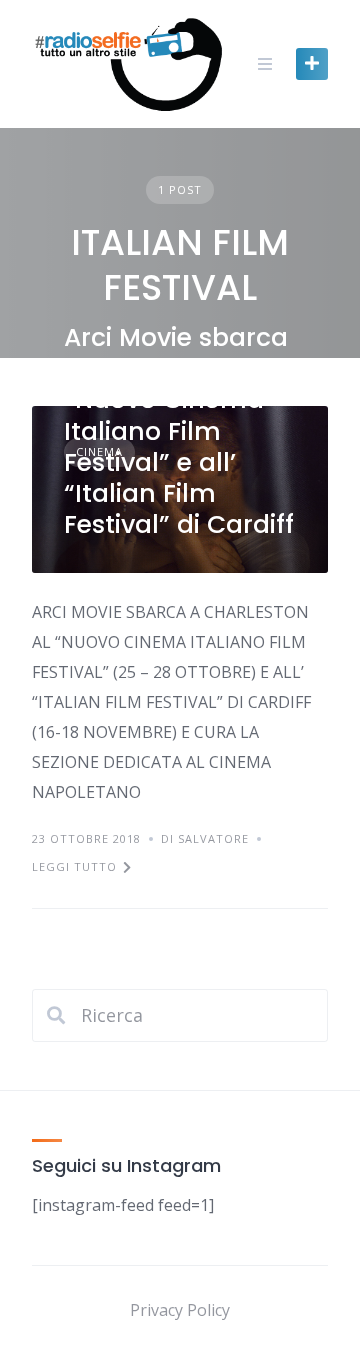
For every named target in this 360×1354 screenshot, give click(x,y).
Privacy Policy (180, 1310)
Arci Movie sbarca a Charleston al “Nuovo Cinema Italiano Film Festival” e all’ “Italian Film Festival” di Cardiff (179, 431)
